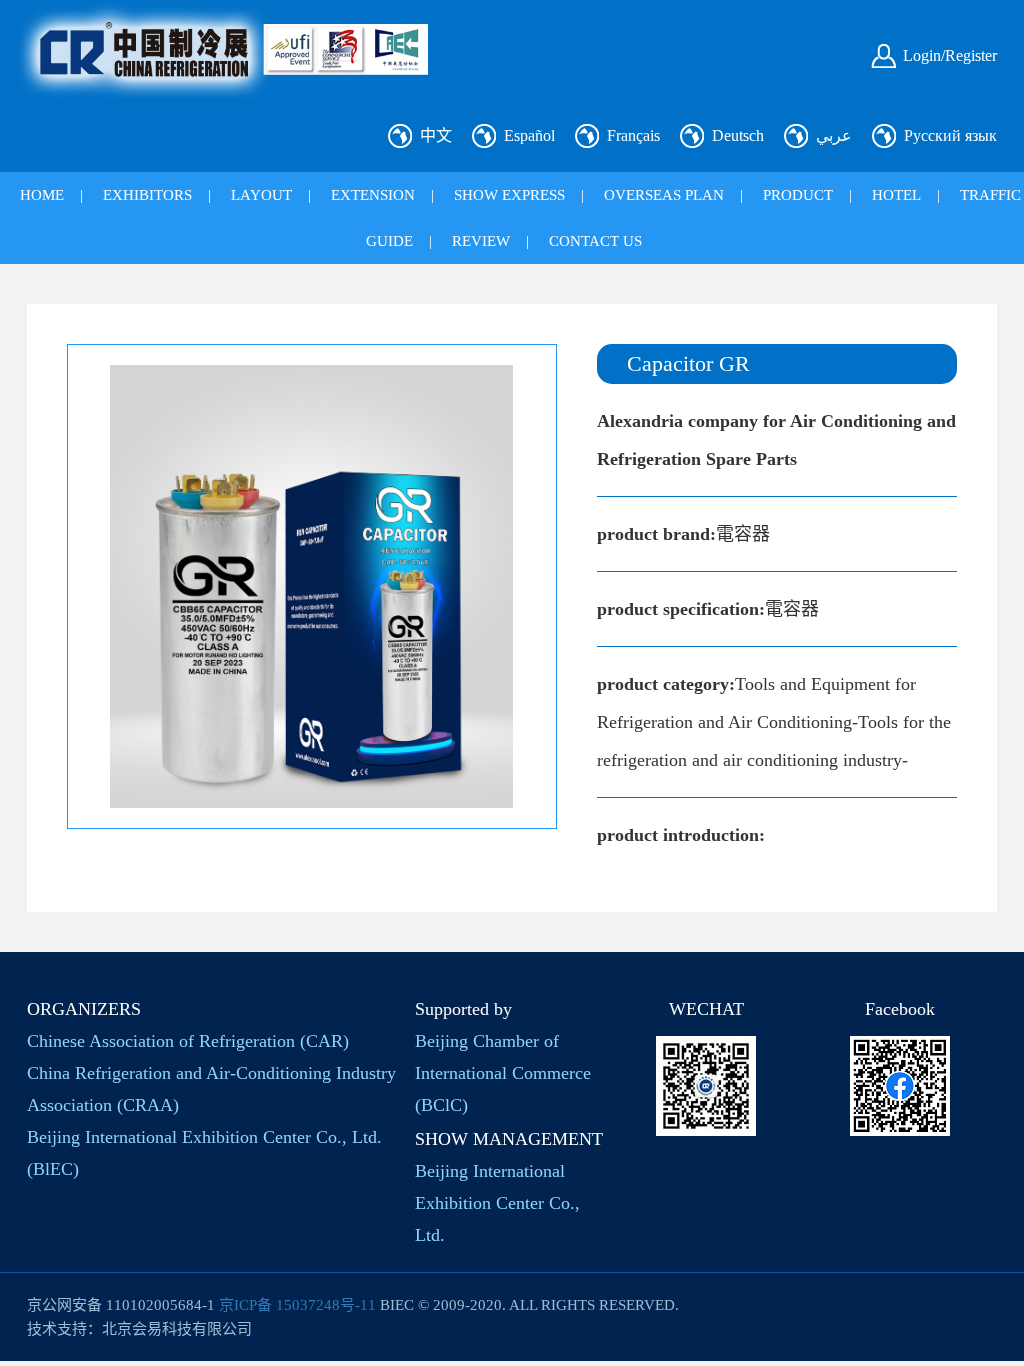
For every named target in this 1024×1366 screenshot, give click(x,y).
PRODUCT (798, 195)
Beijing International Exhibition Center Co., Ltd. (497, 1203)
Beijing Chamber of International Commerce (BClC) (503, 1073)
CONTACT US (595, 241)
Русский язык (950, 135)
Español (529, 135)
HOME (42, 195)
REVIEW (481, 241)
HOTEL (896, 195)
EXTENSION (373, 195)
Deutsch (738, 135)
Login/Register (950, 55)
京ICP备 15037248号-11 (297, 1305)
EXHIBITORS (147, 195)
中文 (436, 135)
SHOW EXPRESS (509, 195)
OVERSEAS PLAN (664, 195)
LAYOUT (261, 195)
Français (633, 135)
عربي (834, 135)
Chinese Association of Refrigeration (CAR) (188, 1041)
